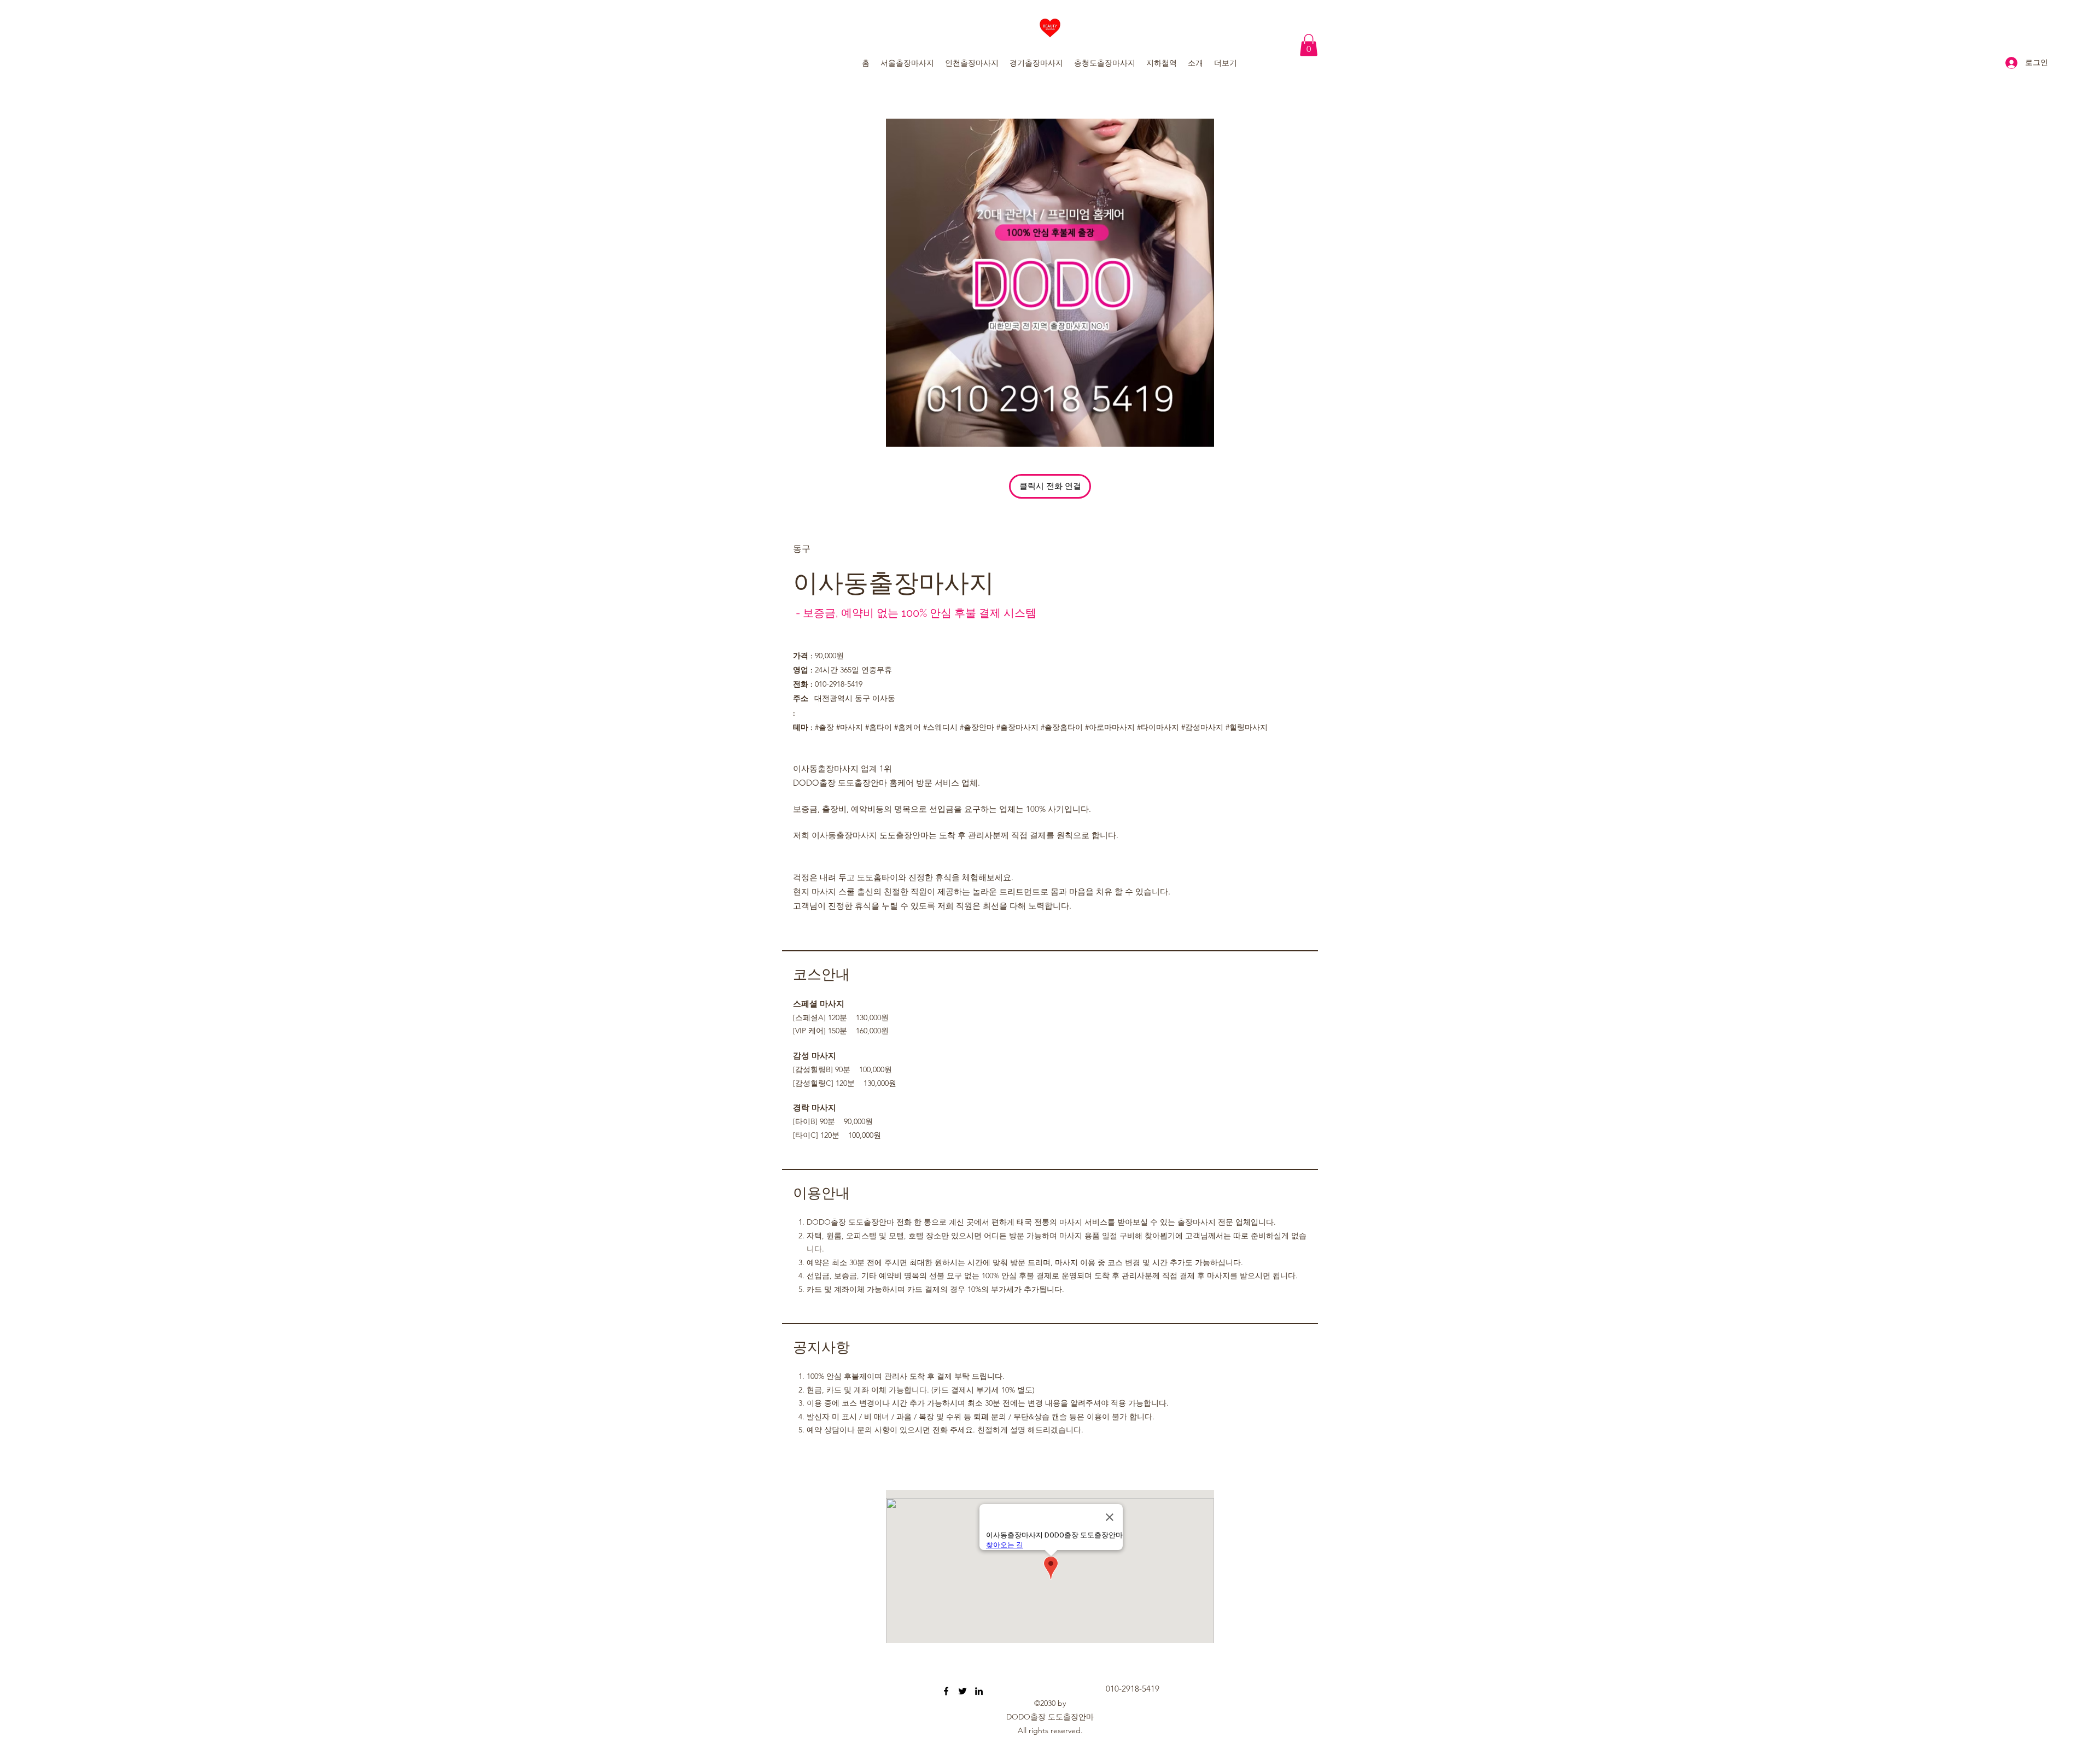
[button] (1309, 45)
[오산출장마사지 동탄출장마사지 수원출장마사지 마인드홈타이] (946, 1691)
